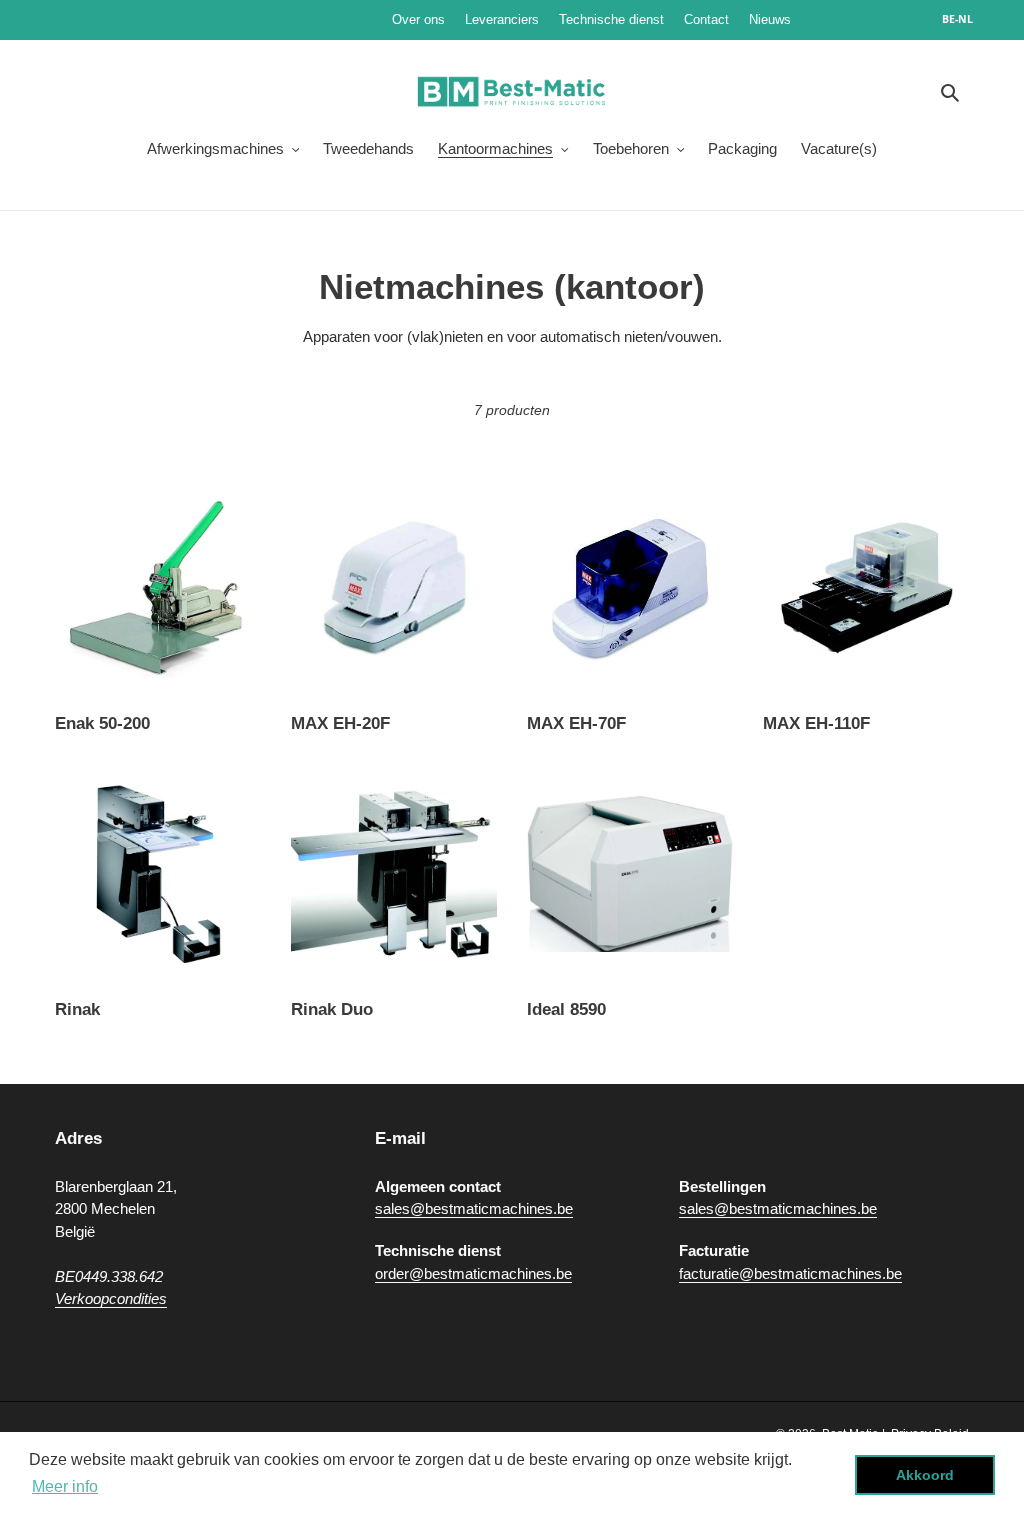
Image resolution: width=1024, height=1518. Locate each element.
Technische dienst (611, 19)
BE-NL (957, 19)
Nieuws (830, 19)
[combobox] (968, 20)
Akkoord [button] (925, 1475)
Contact (706, 19)
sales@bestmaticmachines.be (474, 1208)
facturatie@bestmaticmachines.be (790, 1273)
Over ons (418, 19)
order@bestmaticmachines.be (473, 1273)
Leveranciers (502, 19)
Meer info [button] (65, 1486)
